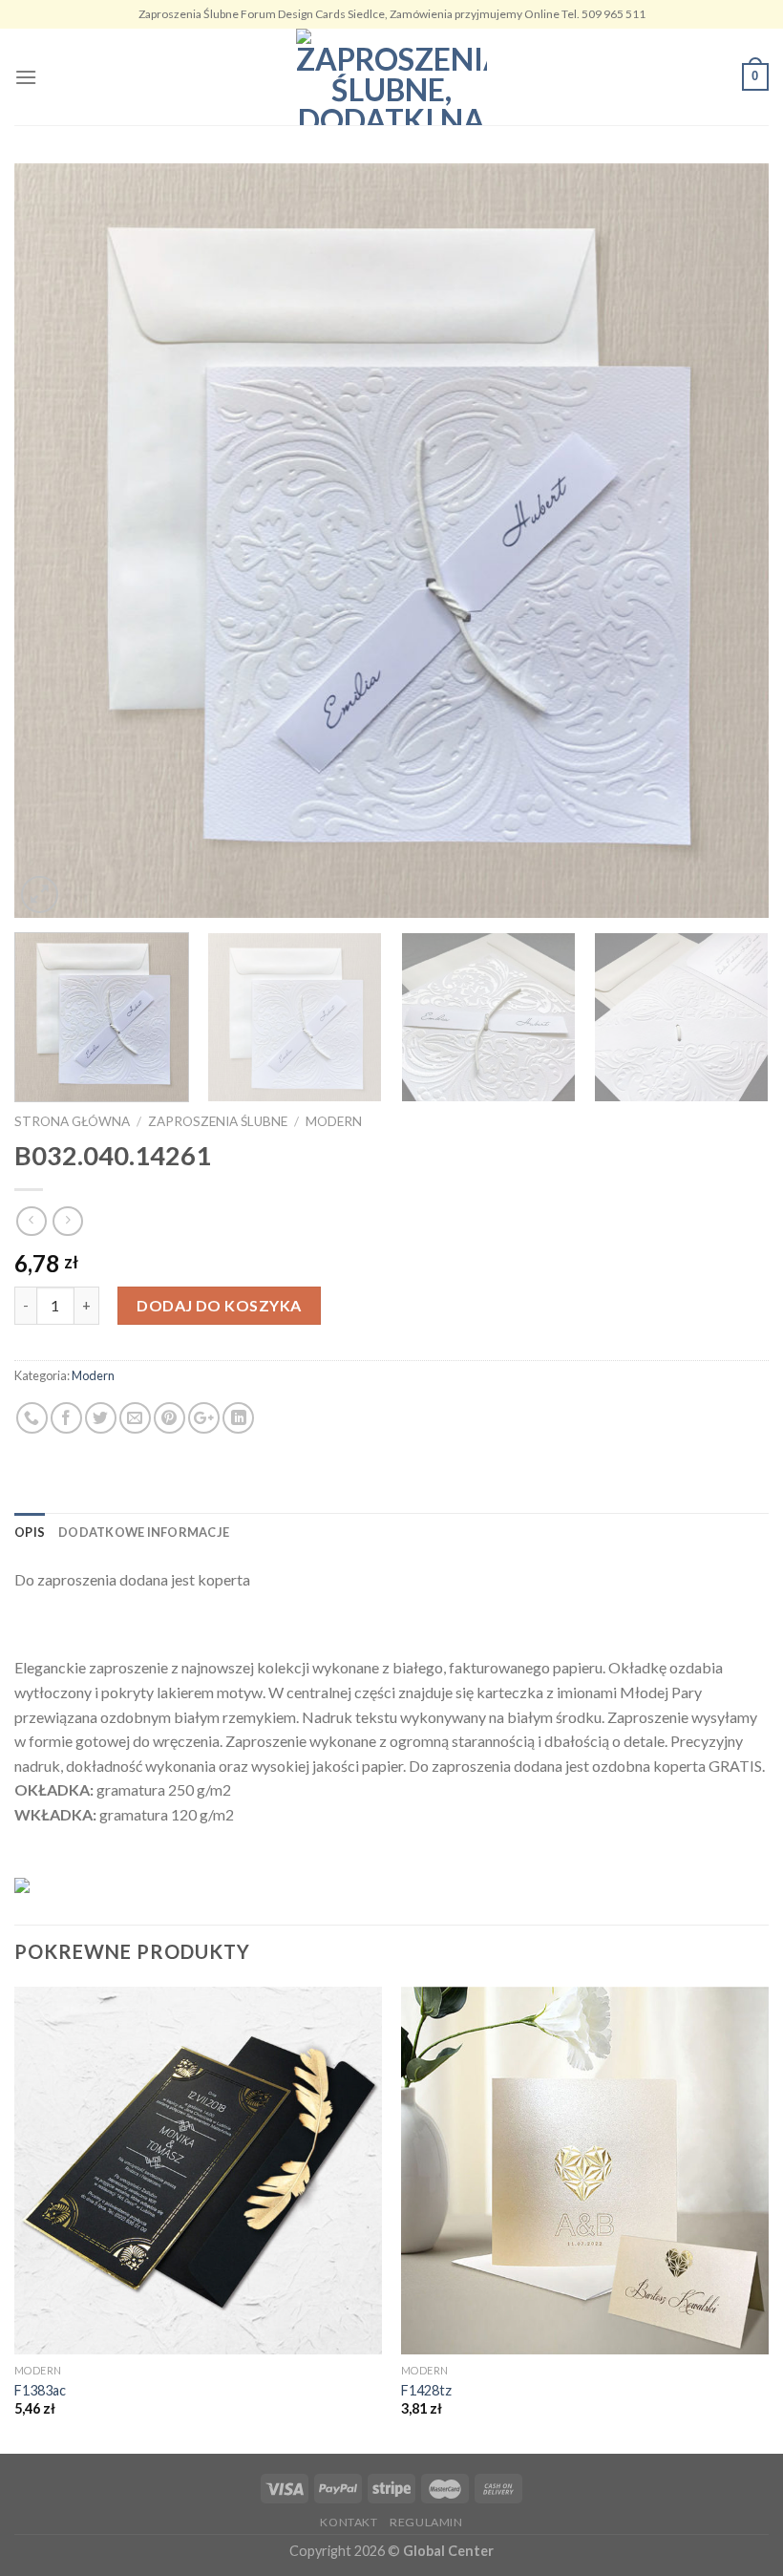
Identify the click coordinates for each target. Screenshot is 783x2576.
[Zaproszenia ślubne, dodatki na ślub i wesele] (391, 77)
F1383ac (40, 2390)
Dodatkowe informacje (144, 1532)
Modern (334, 1121)
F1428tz (426, 2390)
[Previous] (53, 541)
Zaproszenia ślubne (218, 1121)
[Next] (730, 541)
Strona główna (72, 1121)
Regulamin (426, 2522)
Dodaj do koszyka (219, 1305)
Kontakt (349, 2522)
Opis (30, 1532)
